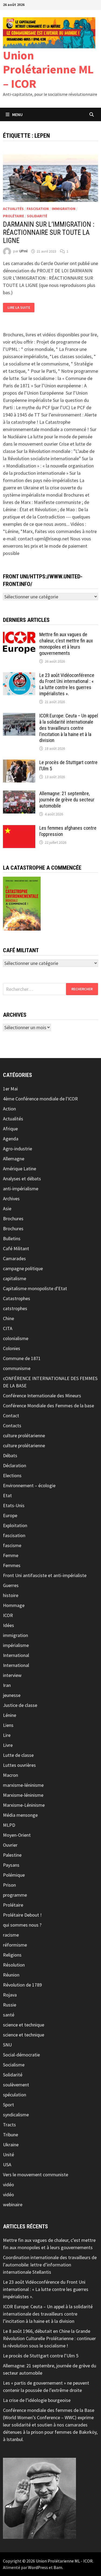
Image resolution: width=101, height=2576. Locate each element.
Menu (17, 114)
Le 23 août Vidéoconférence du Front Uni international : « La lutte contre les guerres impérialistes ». (67, 684)
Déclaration (15, 1465)
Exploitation (15, 1525)
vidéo (8, 2184)
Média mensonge (20, 1815)
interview (12, 1675)
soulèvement (16, 2085)
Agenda (11, 1139)
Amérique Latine (20, 1169)
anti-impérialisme (21, 1189)
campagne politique (23, 1268)
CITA (8, 1328)
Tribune (11, 2135)
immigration (64, 209)
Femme (11, 1555)
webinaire (13, 2204)
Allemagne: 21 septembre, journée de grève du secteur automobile (67, 800)
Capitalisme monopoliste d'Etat (35, 1288)
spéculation (15, 2095)
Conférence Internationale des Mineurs (42, 1396)
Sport (8, 2105)
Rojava (10, 1995)
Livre (8, 1745)
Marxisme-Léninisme (24, 1805)
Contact (11, 1416)
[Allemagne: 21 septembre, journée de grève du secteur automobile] (19, 794)
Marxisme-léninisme (23, 1795)
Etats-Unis (14, 1505)
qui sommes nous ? (22, 1925)
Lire (7, 1735)
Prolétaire (13, 216)
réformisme (15, 1945)
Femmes (12, 1565)
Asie (7, 1209)
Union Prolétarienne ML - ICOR (64, 2561)
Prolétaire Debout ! (22, 1915)
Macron (11, 1775)
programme (15, 1895)
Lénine (10, 1715)
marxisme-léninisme (23, 1785)
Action (9, 1109)
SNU (7, 2045)
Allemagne (14, 1159)
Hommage (14, 1605)
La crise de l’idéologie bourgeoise (37, 2400)
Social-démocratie (21, 2055)
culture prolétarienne (24, 1436)
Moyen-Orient (17, 1835)
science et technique (24, 2025)
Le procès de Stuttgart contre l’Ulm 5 (41, 2356)
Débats (10, 1455)
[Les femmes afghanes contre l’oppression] (19, 829)
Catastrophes (17, 1298)
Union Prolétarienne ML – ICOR (48, 70)
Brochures (13, 1218)
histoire (11, 1595)
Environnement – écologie (29, 1485)
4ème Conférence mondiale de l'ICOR (40, 1099)
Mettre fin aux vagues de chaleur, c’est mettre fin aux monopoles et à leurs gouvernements (66, 644)
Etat (7, 1495)
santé (9, 2015)
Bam (58, 2567)
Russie (10, 2005)
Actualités (13, 209)
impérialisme (16, 1645)
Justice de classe (20, 1705)
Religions (12, 1955)
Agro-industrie (18, 1149)
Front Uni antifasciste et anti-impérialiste (45, 1575)
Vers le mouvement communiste (36, 2175)
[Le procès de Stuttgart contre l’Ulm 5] (19, 763)
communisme (17, 1368)
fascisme (12, 1545)
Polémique (14, 1875)
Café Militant (16, 1248)
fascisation (38, 209)
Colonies (12, 1348)
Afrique (10, 1129)
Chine (8, 1318)
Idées (8, 1625)
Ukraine (11, 2145)
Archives (11, 1199)
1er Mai (10, 1089)
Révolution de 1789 (22, 1985)
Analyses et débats (22, 1179)
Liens (8, 1725)
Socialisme (14, 2065)
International (16, 1655)
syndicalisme (16, 2115)
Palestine (12, 1855)
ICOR (8, 1615)
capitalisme (15, 1278)
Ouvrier (10, 1845)
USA (7, 2165)
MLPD (9, 1825)
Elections (12, 1475)
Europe (10, 1515)
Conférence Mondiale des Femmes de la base (48, 1406)
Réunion (11, 1975)
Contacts (12, 1426)
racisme (11, 1935)
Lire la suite (21, 308)
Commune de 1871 (22, 1358)
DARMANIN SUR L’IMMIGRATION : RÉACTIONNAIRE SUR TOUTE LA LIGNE (49, 233)
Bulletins (12, 1238)
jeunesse (12, 1695)
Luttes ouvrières (19, 1765)
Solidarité (37, 216)
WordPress (38, 2567)
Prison (9, 1885)
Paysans (11, 1865)
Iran (7, 1685)
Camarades (14, 1258)
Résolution (14, 1965)
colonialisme (16, 1338)
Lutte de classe (18, 1755)
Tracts (9, 2125)
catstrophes (15, 1308)
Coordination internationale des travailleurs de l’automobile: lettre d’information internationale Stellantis (50, 2265)
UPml (23, 251)
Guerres (11, 1585)
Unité (8, 2155)
